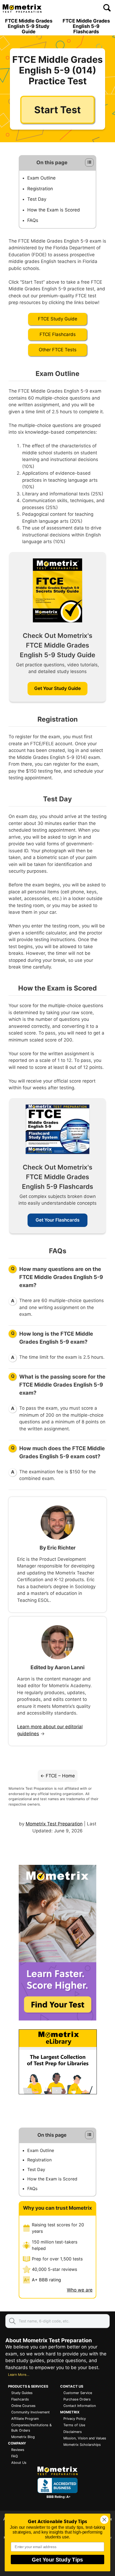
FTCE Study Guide (58, 319)
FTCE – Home (60, 1776)
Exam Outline (41, 178)
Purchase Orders (77, 2399)
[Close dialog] (104, 2520)
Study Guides (22, 2393)
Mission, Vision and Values (85, 2438)
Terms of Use (74, 2425)
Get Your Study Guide (57, 688)
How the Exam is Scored (54, 210)
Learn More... (19, 2375)
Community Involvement (30, 2412)
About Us (19, 2463)
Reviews (18, 2450)
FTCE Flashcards (58, 334)
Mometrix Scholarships (82, 2445)
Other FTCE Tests (58, 350)
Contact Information (80, 2406)
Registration (40, 189)
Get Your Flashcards (57, 1220)
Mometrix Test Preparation (54, 1824)
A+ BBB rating (46, 2280)
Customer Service (78, 2393)
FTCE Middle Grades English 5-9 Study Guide (29, 26)
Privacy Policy (75, 2419)
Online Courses (23, 2406)
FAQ (15, 2456)
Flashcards (20, 2399)
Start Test (57, 110)
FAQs (33, 220)
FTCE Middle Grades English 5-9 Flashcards (86, 26)
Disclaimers (73, 2432)
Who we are (80, 2290)
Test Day (37, 199)
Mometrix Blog (23, 2437)
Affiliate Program (25, 2419)
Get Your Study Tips (57, 2559)
